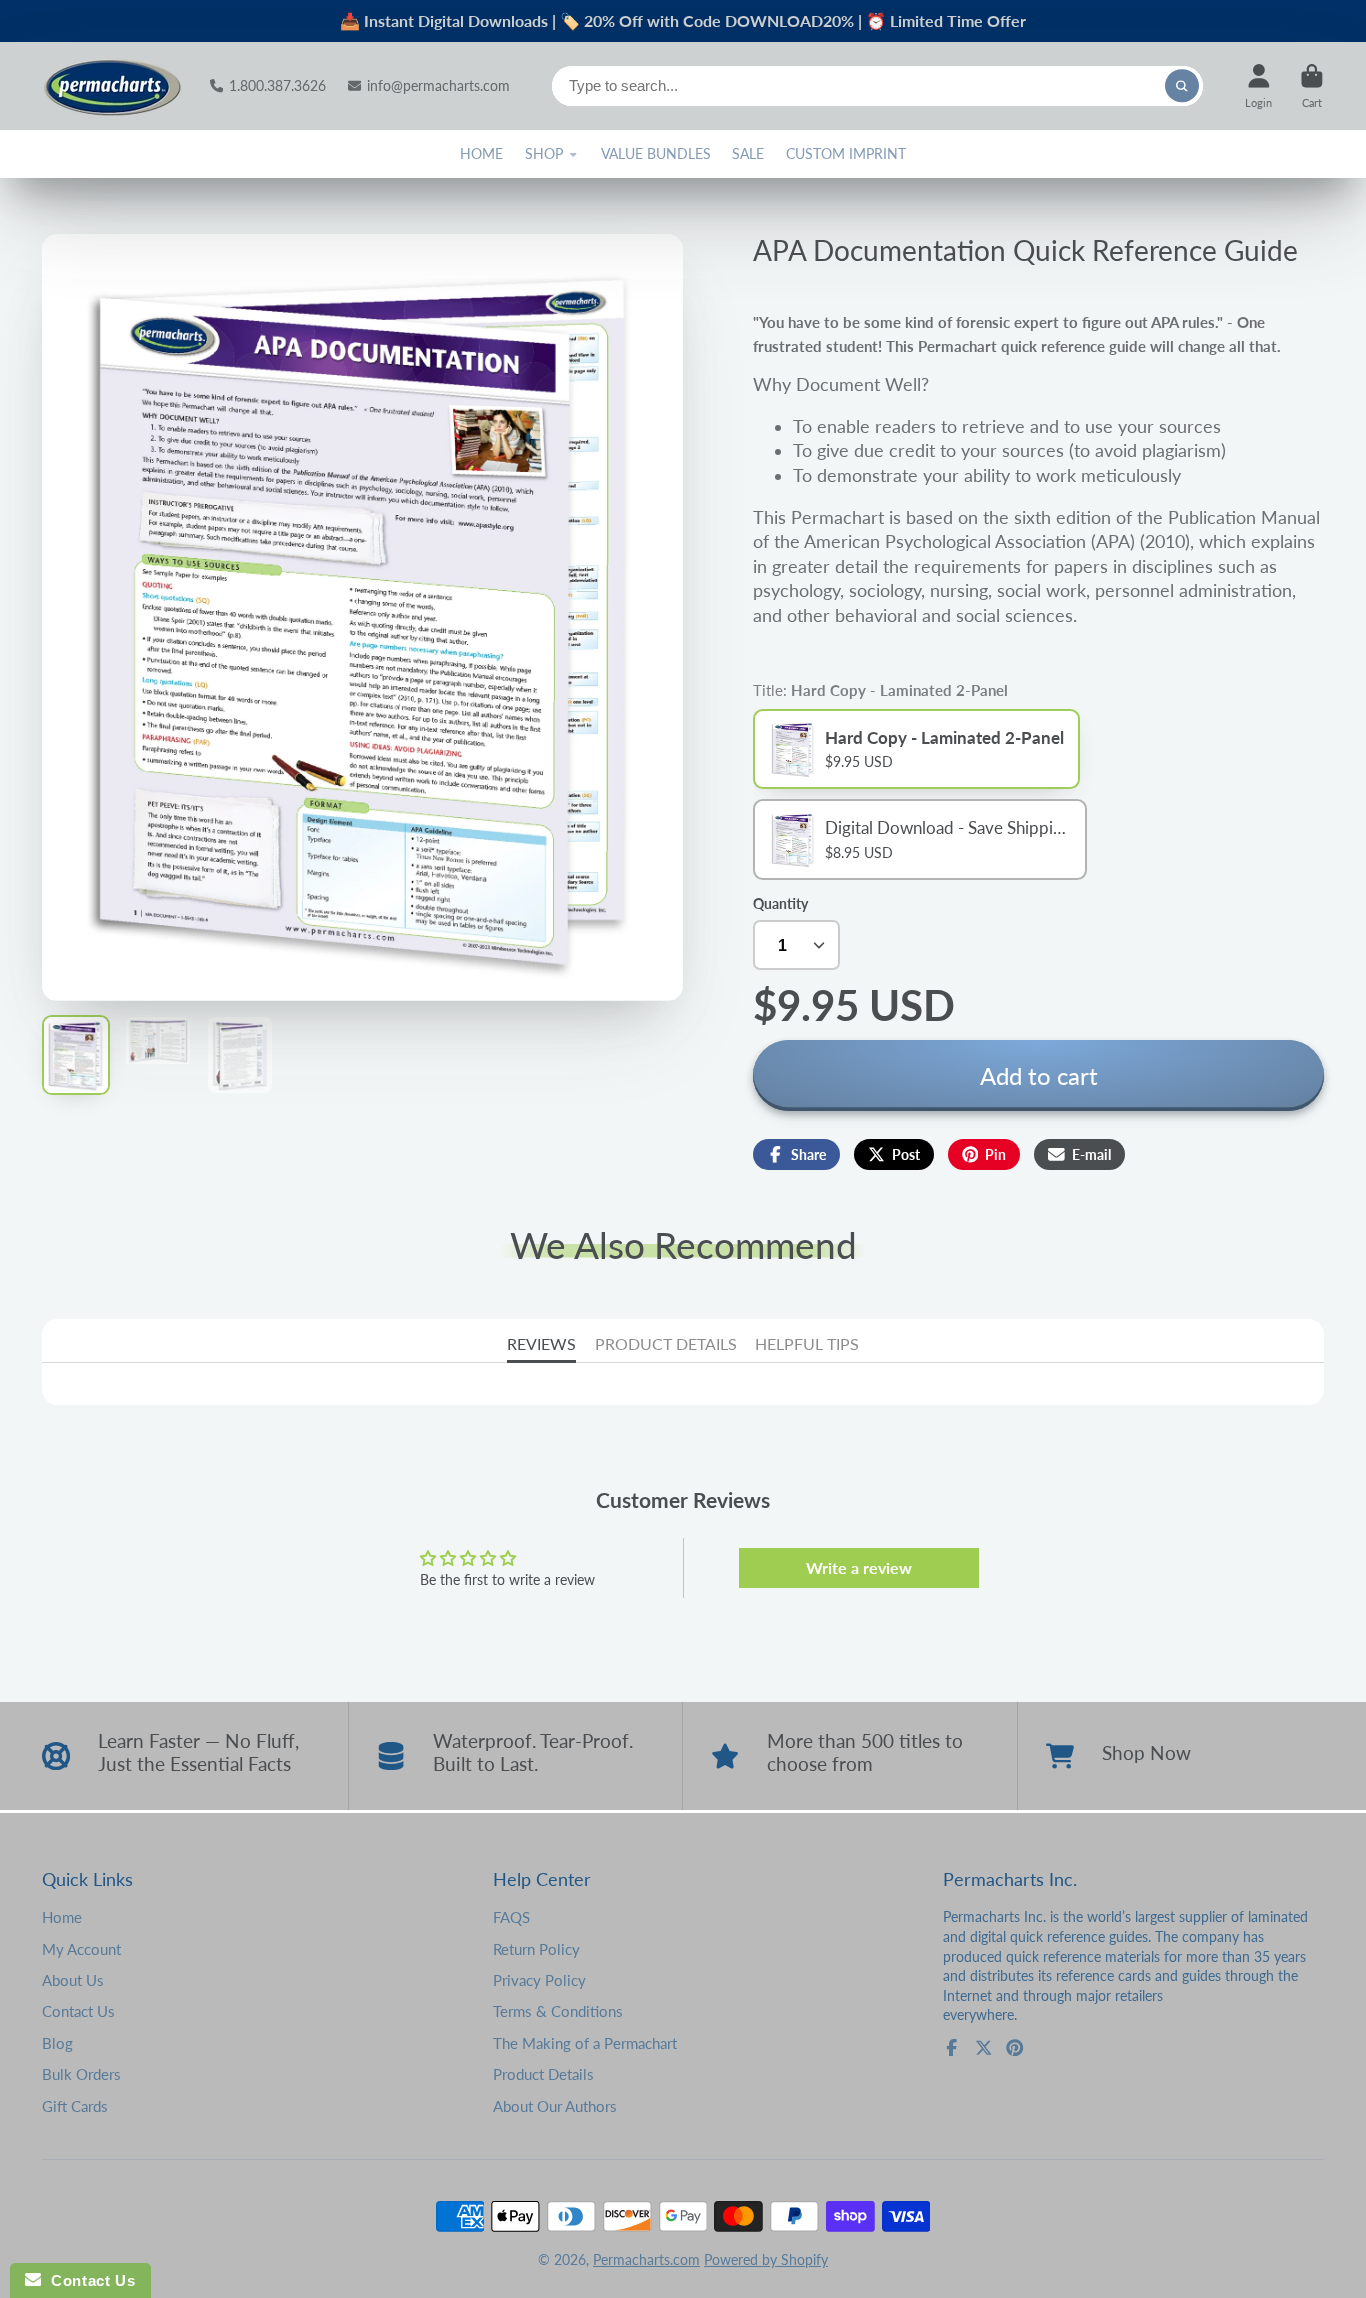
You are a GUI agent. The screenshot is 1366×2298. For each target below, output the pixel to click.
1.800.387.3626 (277, 85)
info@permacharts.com (438, 85)
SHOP (544, 153)
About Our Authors (555, 2106)
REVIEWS (541, 1343)
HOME (481, 153)
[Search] (1182, 86)
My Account (81, 1949)
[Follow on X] (984, 2048)
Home (62, 1917)
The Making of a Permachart (585, 2043)
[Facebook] (952, 2048)
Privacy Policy (539, 1980)
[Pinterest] (1015, 2048)
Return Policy (536, 1949)
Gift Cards (75, 2106)
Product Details (543, 2074)
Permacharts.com (646, 2259)
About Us (73, 1980)
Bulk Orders (81, 2074)
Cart (1312, 85)
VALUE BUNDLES (656, 153)
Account (1258, 85)
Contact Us (78, 2011)
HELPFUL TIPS (807, 1343)
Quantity (780, 903)
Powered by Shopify (766, 2259)
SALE (748, 153)
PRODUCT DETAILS (666, 1343)
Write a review (859, 1567)
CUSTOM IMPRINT (846, 153)
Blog (57, 2043)
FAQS (511, 1917)
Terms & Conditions (558, 2011)
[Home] (112, 86)
